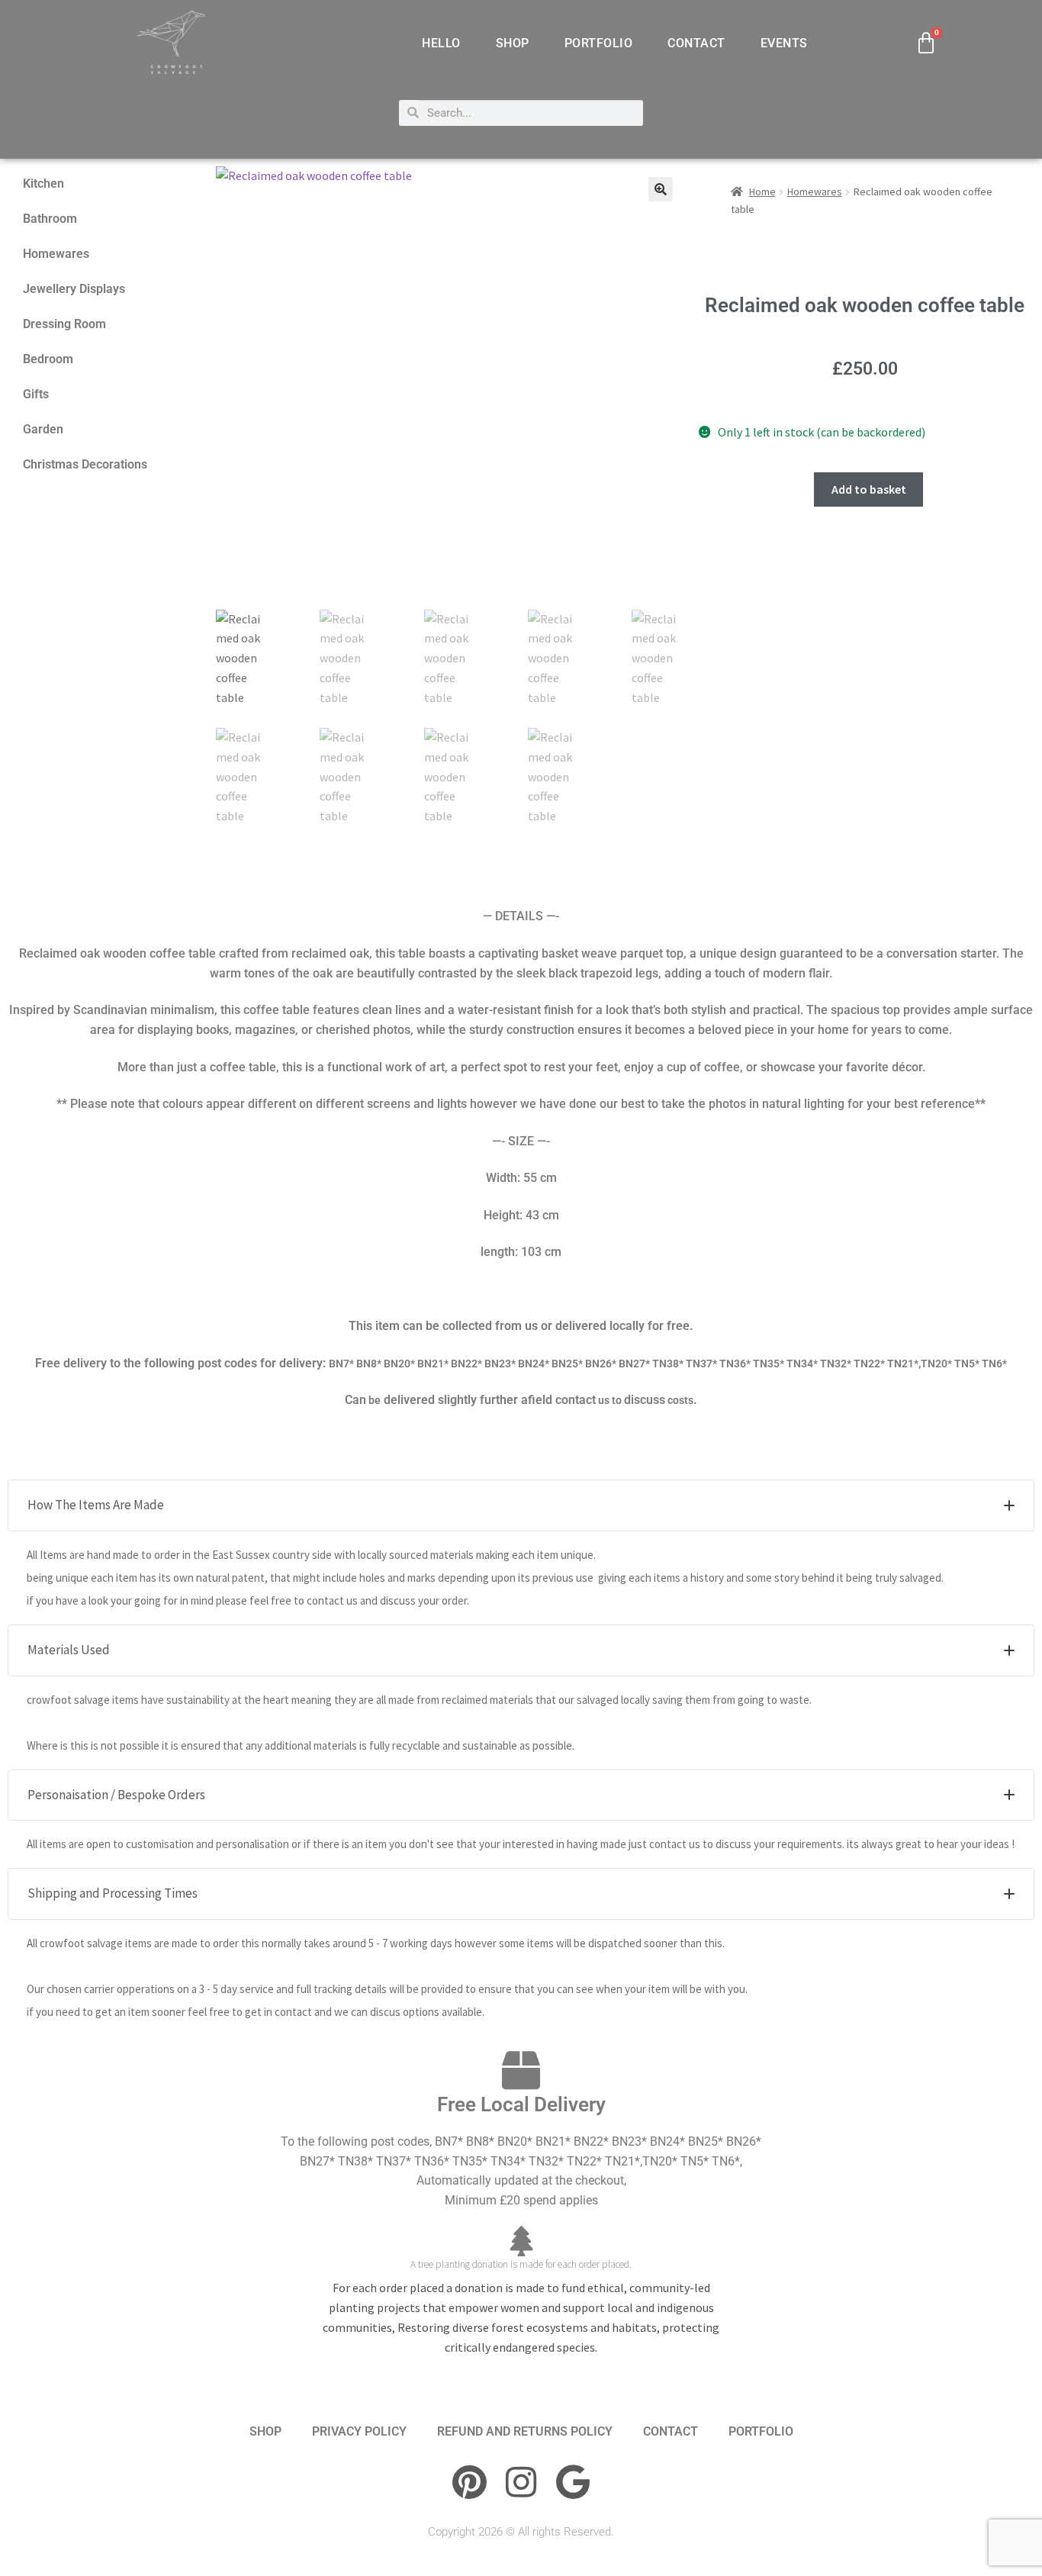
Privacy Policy (359, 2431)
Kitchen (43, 184)
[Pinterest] (469, 2482)
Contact (696, 43)
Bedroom (48, 359)
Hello (441, 43)
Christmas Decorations (85, 464)
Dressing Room (64, 324)
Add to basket (869, 489)
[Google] (573, 2482)
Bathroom (50, 219)
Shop (513, 43)
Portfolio (599, 43)
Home (762, 192)
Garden (43, 429)
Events (784, 43)
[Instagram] (521, 2482)
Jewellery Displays (74, 289)
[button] (661, 189)
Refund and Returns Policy (525, 2431)
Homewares (56, 254)
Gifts (36, 394)
